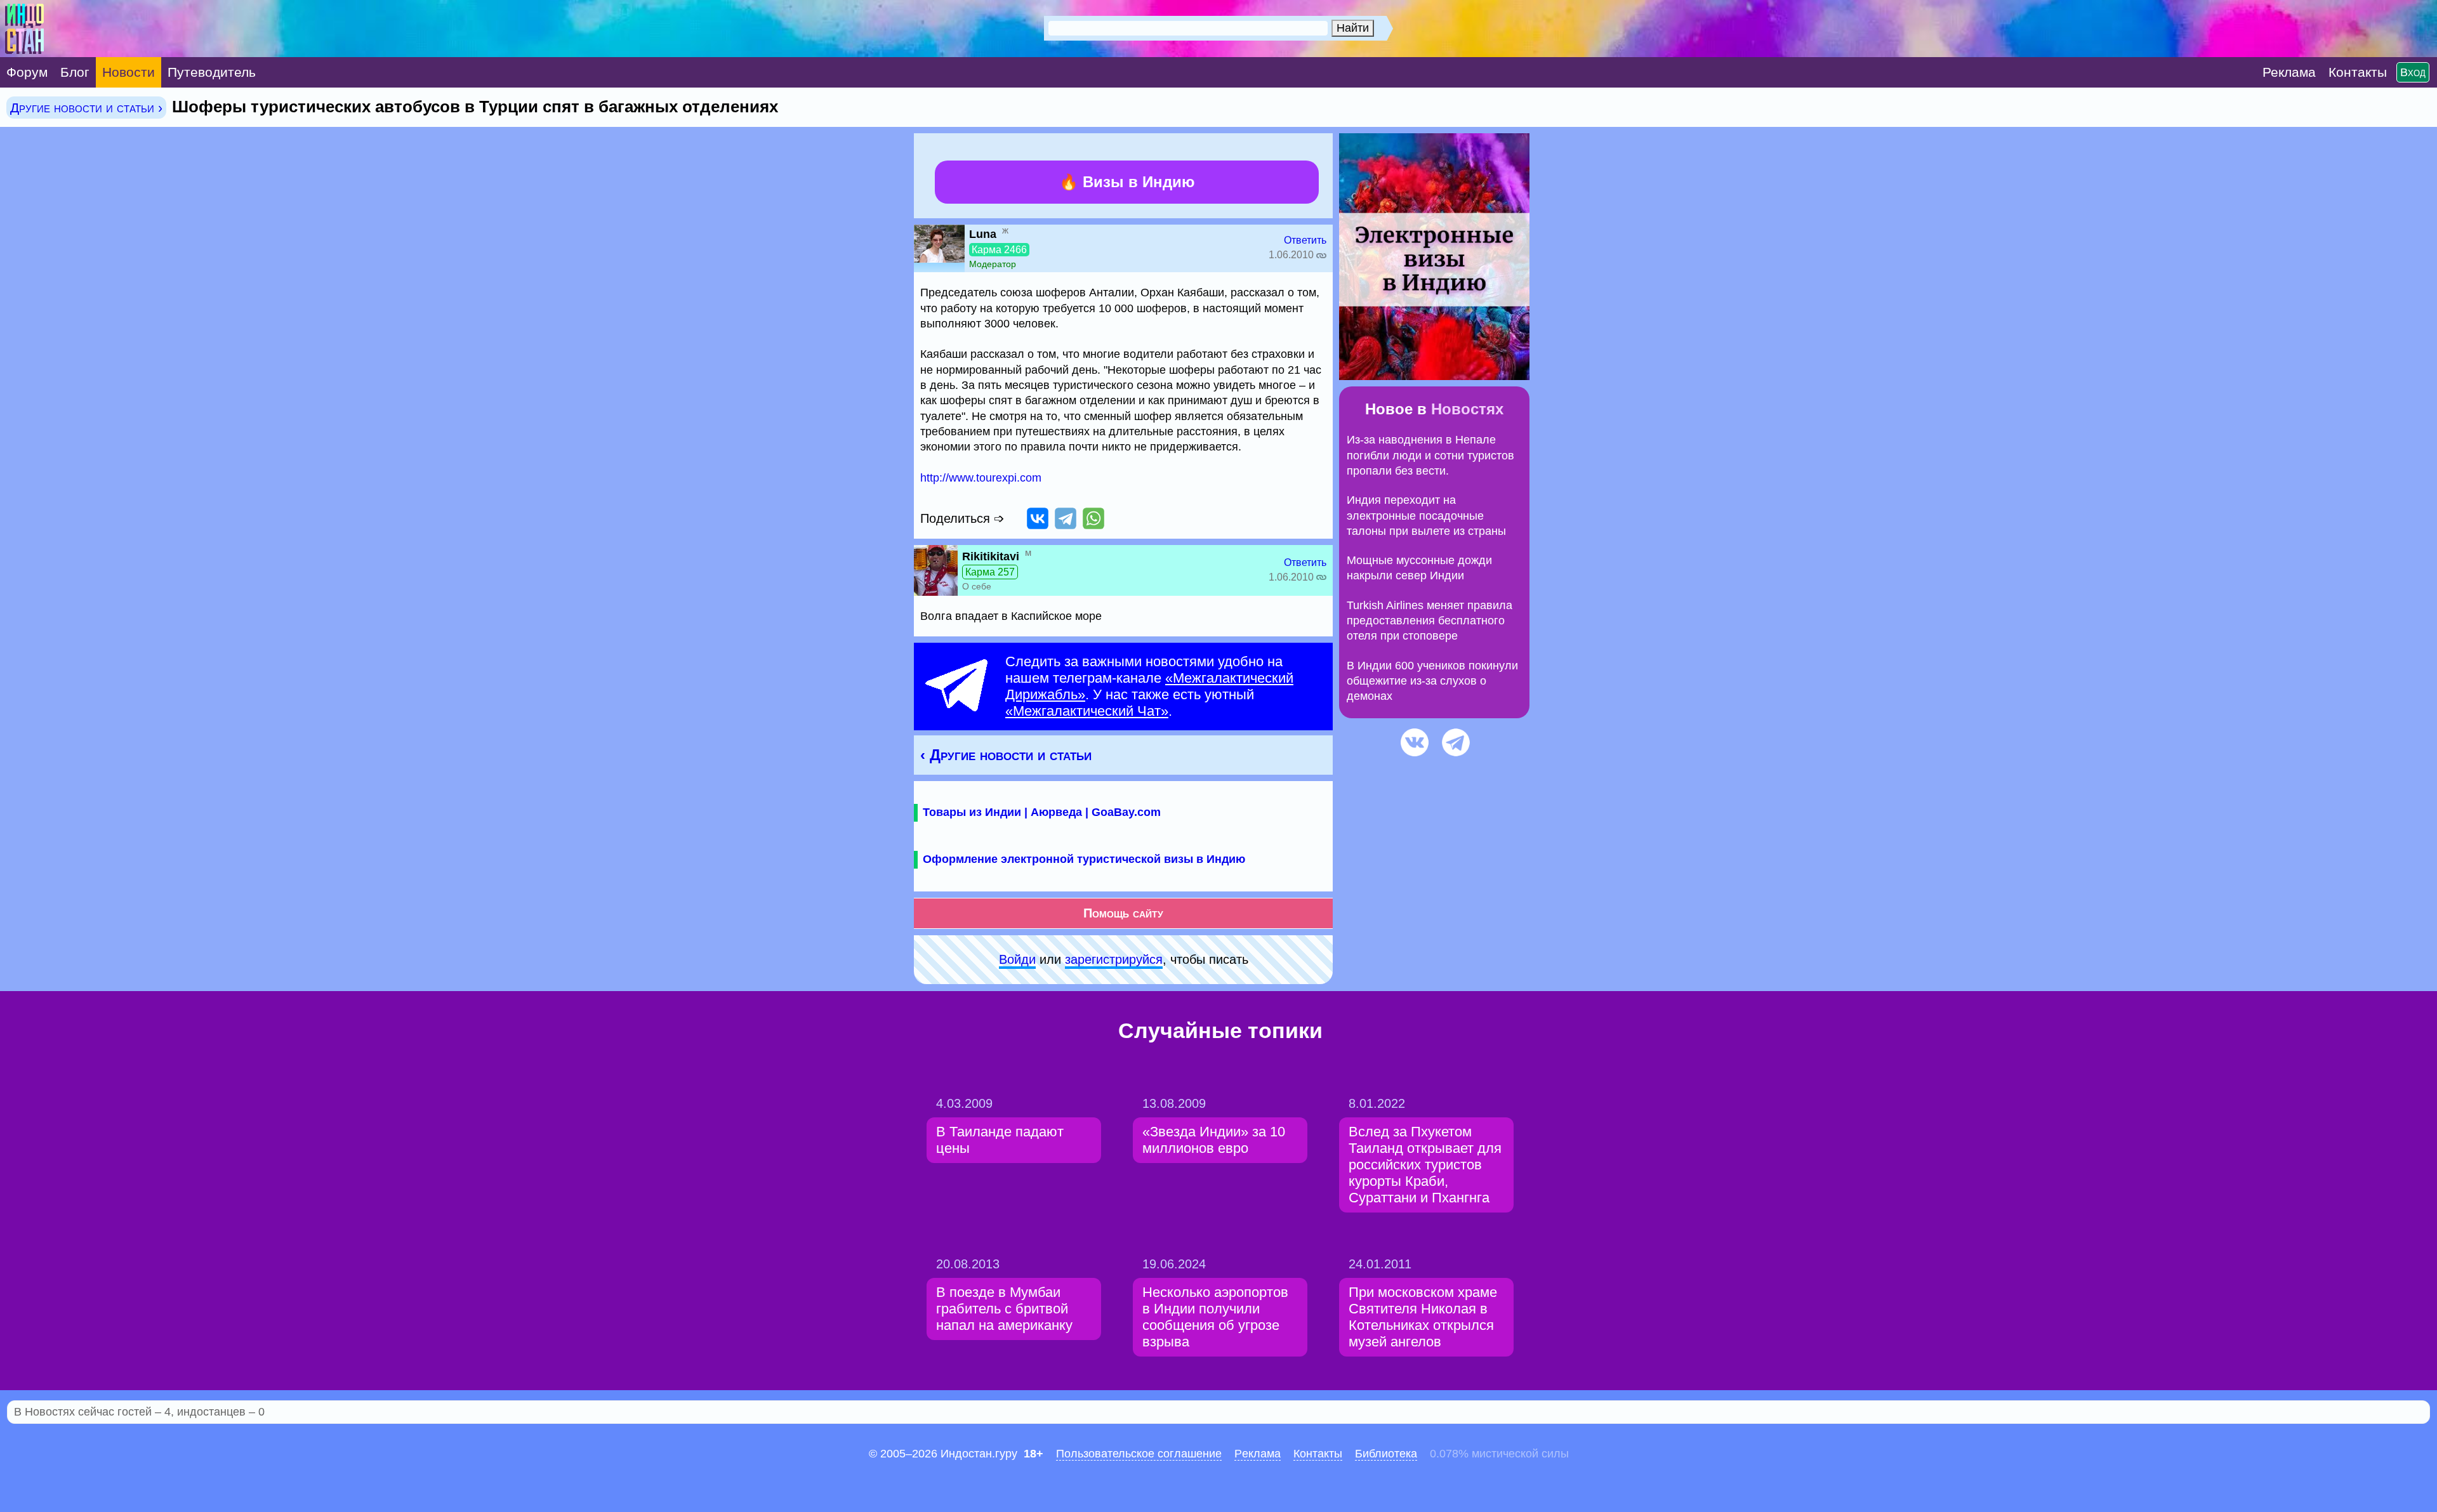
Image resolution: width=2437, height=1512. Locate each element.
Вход (2413, 72)
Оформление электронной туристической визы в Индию (1084, 859)
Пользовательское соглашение (1139, 1454)
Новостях (1467, 409)
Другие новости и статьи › (86, 108)
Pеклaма (1258, 1454)
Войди (1017, 959)
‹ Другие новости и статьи (1006, 755)
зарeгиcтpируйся (1114, 959)
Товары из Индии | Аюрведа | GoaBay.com (1042, 812)
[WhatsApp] (1093, 518)
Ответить (1305, 240)
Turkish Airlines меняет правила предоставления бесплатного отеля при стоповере (1430, 621)
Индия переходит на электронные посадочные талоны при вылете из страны (1426, 516)
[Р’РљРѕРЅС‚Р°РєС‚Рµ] (1038, 518)
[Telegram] (1066, 518)
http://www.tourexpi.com (981, 478)
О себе (977, 586)
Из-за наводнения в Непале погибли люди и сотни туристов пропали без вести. (1430, 455)
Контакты (1318, 1454)
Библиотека (1386, 1454)
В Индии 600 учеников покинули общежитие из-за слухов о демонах (1432, 681)
